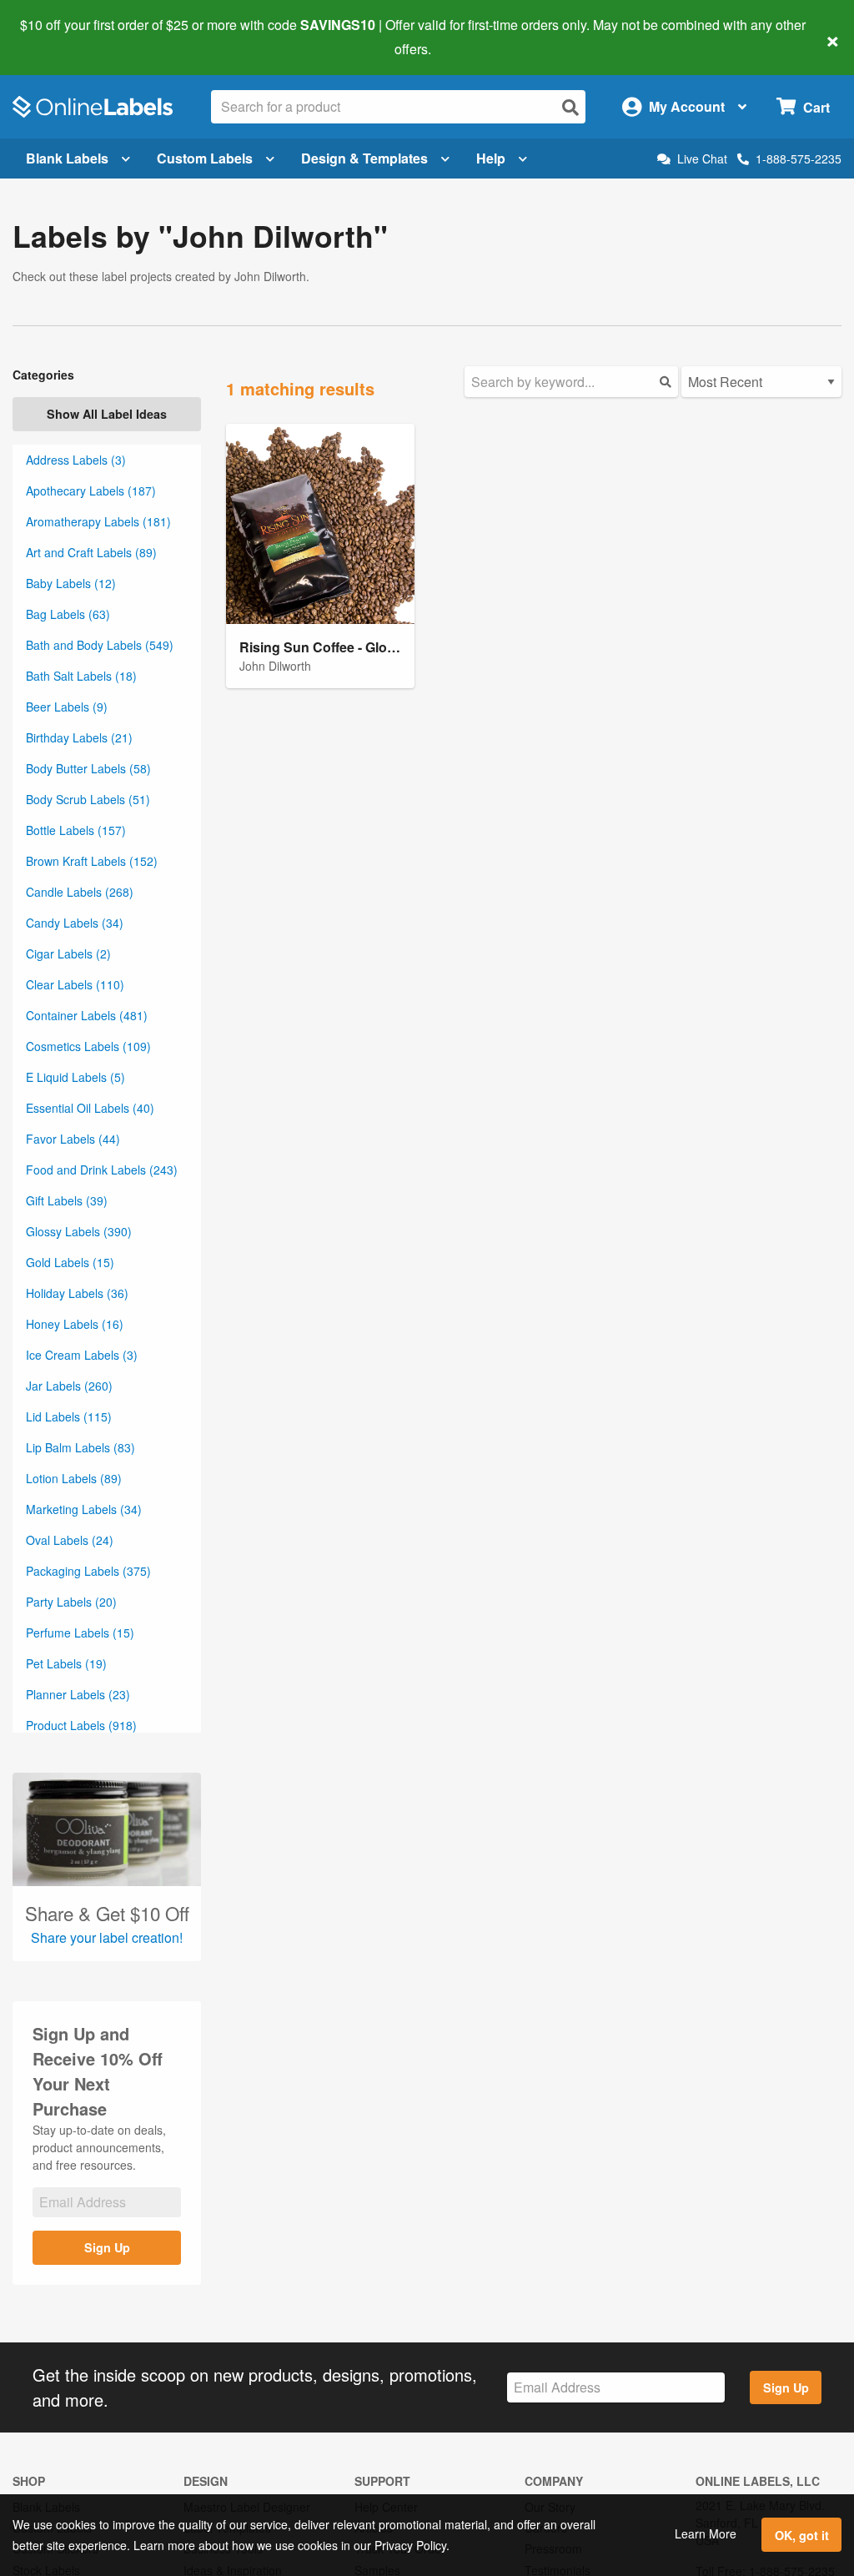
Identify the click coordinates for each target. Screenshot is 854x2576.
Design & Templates (364, 158)
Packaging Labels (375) (88, 1571)
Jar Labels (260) (69, 1386)
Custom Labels (205, 158)
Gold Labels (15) (70, 1262)
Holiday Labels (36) (77, 1293)
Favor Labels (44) (73, 1139)
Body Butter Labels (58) (88, 768)
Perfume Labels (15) (80, 1633)
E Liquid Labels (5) (75, 1077)
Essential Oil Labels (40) (90, 1108)
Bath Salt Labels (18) (81, 676)
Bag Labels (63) (68, 614)
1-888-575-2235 (799, 158)
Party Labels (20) (71, 1602)
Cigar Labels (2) (68, 953)
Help (491, 158)
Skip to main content (60, 37)
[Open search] (570, 107)
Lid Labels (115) (69, 1416)
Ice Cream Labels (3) (82, 1355)
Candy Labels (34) (75, 923)
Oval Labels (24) (70, 1540)
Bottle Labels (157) (76, 830)
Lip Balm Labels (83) (80, 1447)
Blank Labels (67, 158)
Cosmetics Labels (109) (88, 1046)
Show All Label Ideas (107, 414)
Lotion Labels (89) (74, 1478)
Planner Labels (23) (78, 1694)
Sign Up (107, 2247)
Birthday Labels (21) (79, 737)
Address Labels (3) (76, 460)
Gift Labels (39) (67, 1200)
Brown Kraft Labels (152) (92, 861)
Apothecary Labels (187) (91, 491)
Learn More (706, 2533)
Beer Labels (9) (67, 707)
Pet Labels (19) (66, 1663)
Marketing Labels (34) (84, 1509)
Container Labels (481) (87, 1015)
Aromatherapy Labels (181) (98, 521)
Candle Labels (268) (80, 892)
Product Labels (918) (81, 1725)
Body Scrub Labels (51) (88, 799)
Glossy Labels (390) (79, 1231)
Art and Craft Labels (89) (91, 552)
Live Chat (702, 159)
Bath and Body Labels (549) (100, 645)
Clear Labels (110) (75, 984)
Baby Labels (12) (71, 583)
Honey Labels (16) (75, 1324)
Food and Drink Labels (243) (102, 1170)
